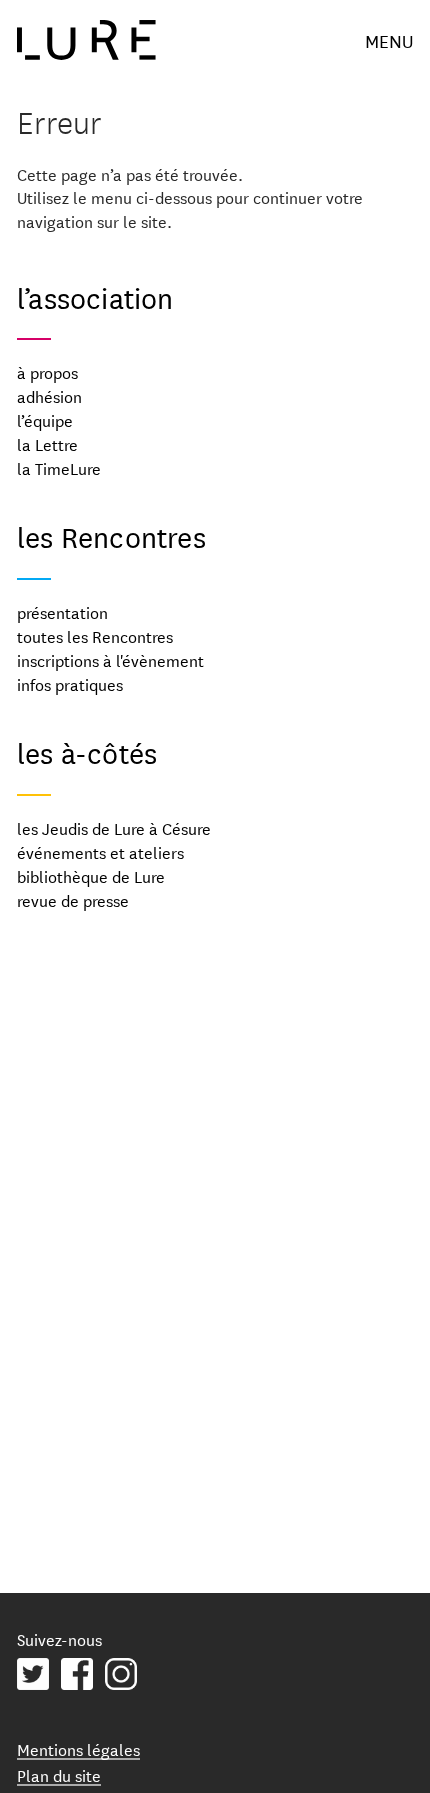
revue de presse (73, 899)
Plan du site (59, 1774)
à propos (47, 371)
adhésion (49, 395)
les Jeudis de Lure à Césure (114, 827)
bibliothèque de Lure (91, 875)
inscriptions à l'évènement (110, 659)
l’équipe (45, 419)
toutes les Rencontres (95, 635)
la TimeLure (59, 467)
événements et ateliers (100, 851)
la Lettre (47, 443)
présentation (62, 611)
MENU (389, 40)
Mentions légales (78, 1748)
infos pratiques (70, 683)
